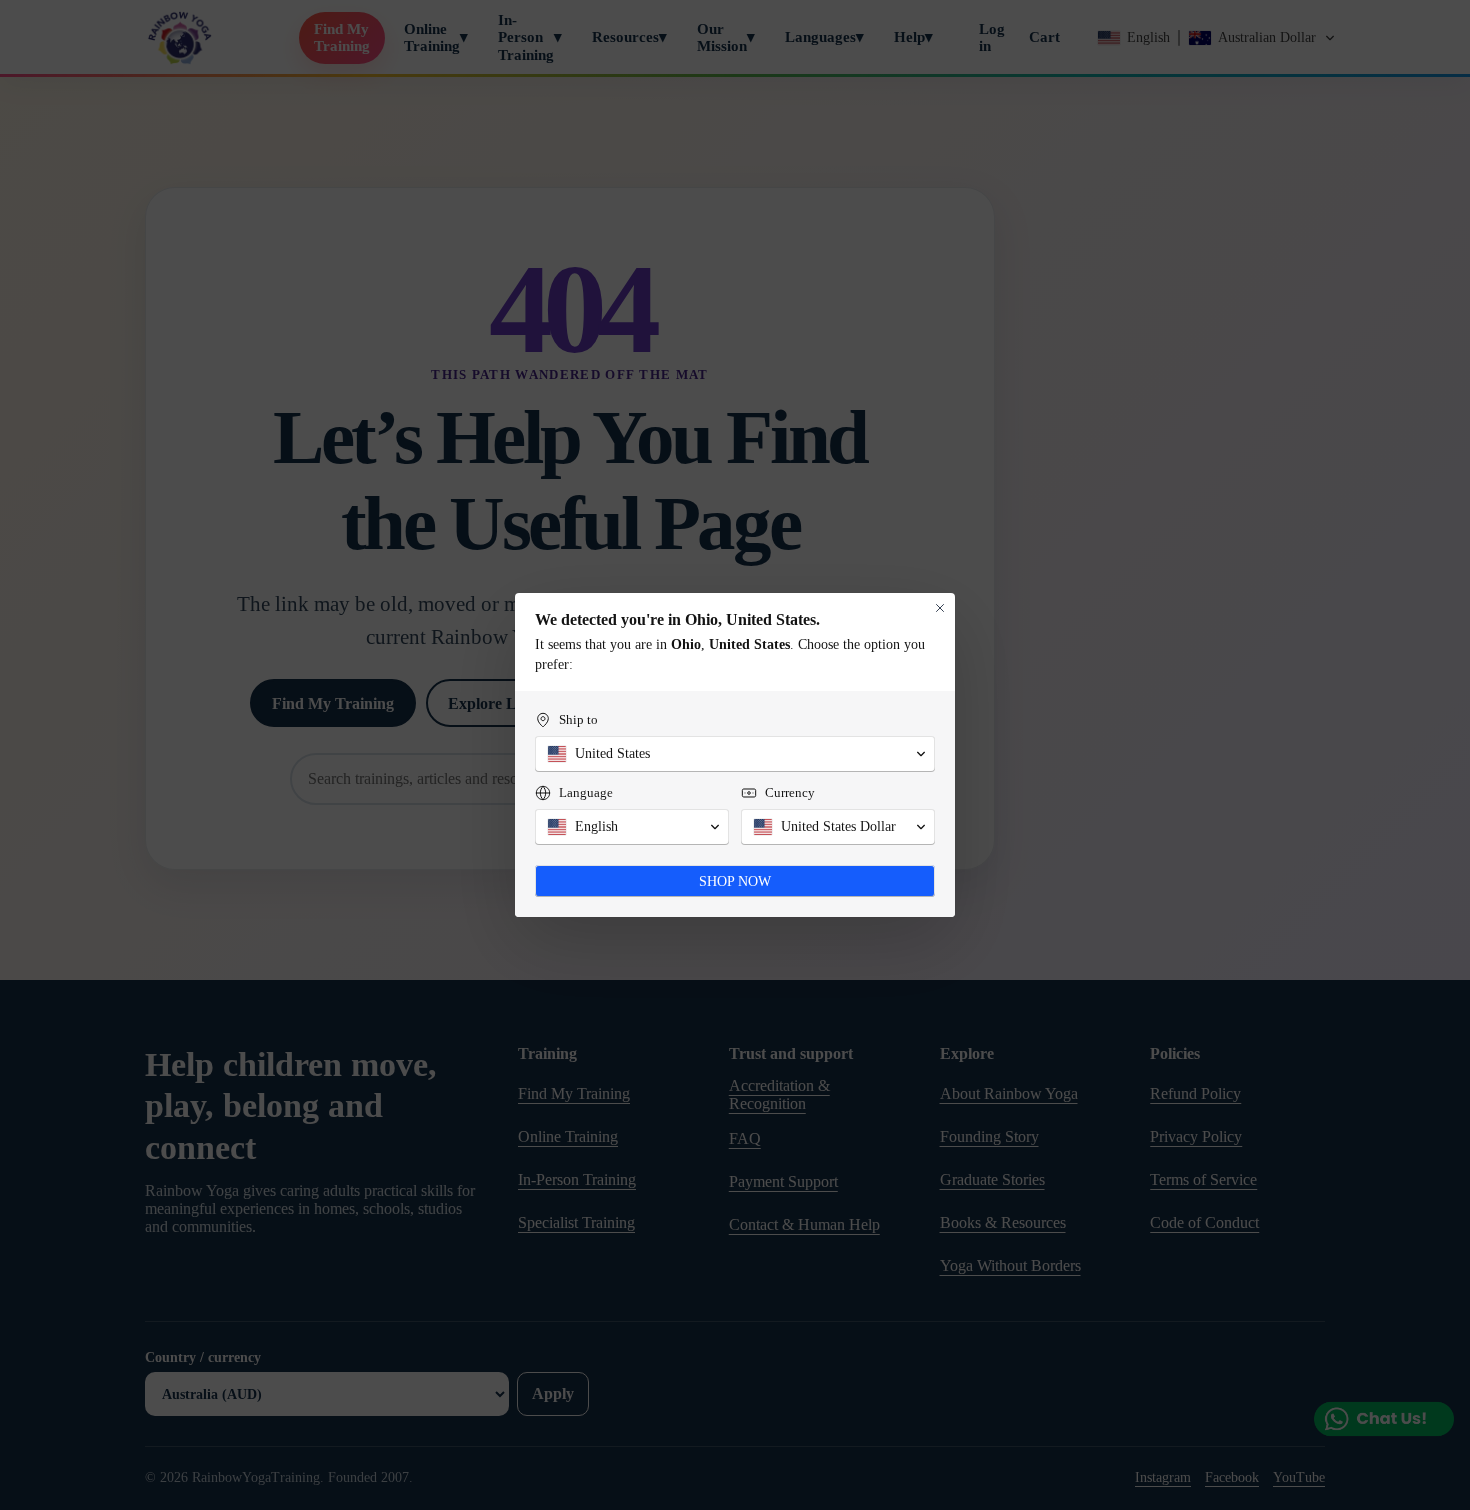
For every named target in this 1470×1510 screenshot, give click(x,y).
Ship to (578, 719)
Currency (790, 792)
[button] (735, 754)
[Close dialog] (940, 608)
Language (586, 792)
